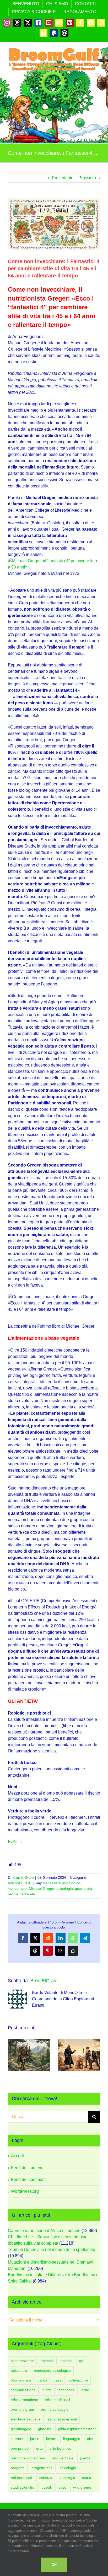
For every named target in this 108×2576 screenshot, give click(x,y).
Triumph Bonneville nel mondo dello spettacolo (52, 2249)
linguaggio (72, 2439)
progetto (18, 2468)
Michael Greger (42, 1889)
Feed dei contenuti (28, 2168)
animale (47, 2361)
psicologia (65, 1889)
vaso (62, 2487)
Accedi (17, 2156)
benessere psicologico (62, 1883)
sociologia (67, 2478)
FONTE (15, 1842)
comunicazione (23, 2390)
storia (87, 2478)
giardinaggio (21, 2429)
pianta (85, 2458)
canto (42, 2380)
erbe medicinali (57, 2400)
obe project (20, 2448)
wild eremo (82, 2487)
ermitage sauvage (26, 2419)
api (82, 2361)
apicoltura (19, 2370)
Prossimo (87, 178)
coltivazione (78, 2380)
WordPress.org (25, 2191)
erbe (85, 2390)
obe (90, 2439)
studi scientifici (23, 2487)
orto (39, 2448)
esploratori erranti (62, 2419)
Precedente (63, 178)
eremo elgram (22, 2409)
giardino (45, 2429)
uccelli (47, 2487)
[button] (12, 2055)
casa (58, 2380)
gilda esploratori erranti (77, 2429)
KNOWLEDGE (20, 1883)
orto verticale (63, 2458)
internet (17, 2439)
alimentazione (22, 2361)
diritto (47, 2390)
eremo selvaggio (55, 2409)
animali (66, 2361)
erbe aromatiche (24, 2400)
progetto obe (42, 2468)
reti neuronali (22, 2478)
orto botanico (60, 2448)
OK (54, 2565)
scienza (46, 2478)
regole (13, 1894)
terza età (28, 1894)
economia (67, 2390)
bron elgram (21, 2380)
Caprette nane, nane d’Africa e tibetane (44, 2231)
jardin (35, 2439)
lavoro (51, 2439)
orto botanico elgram (28, 2458)
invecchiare (17, 1889)
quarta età (83, 1889)
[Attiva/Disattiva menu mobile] (97, 75)
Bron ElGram (23, 1877)
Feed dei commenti (29, 2179)
